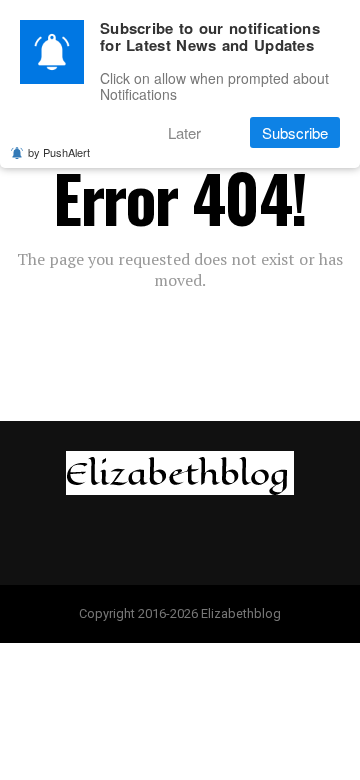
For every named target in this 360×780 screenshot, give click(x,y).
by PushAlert (59, 152)
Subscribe (295, 132)
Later (184, 132)
